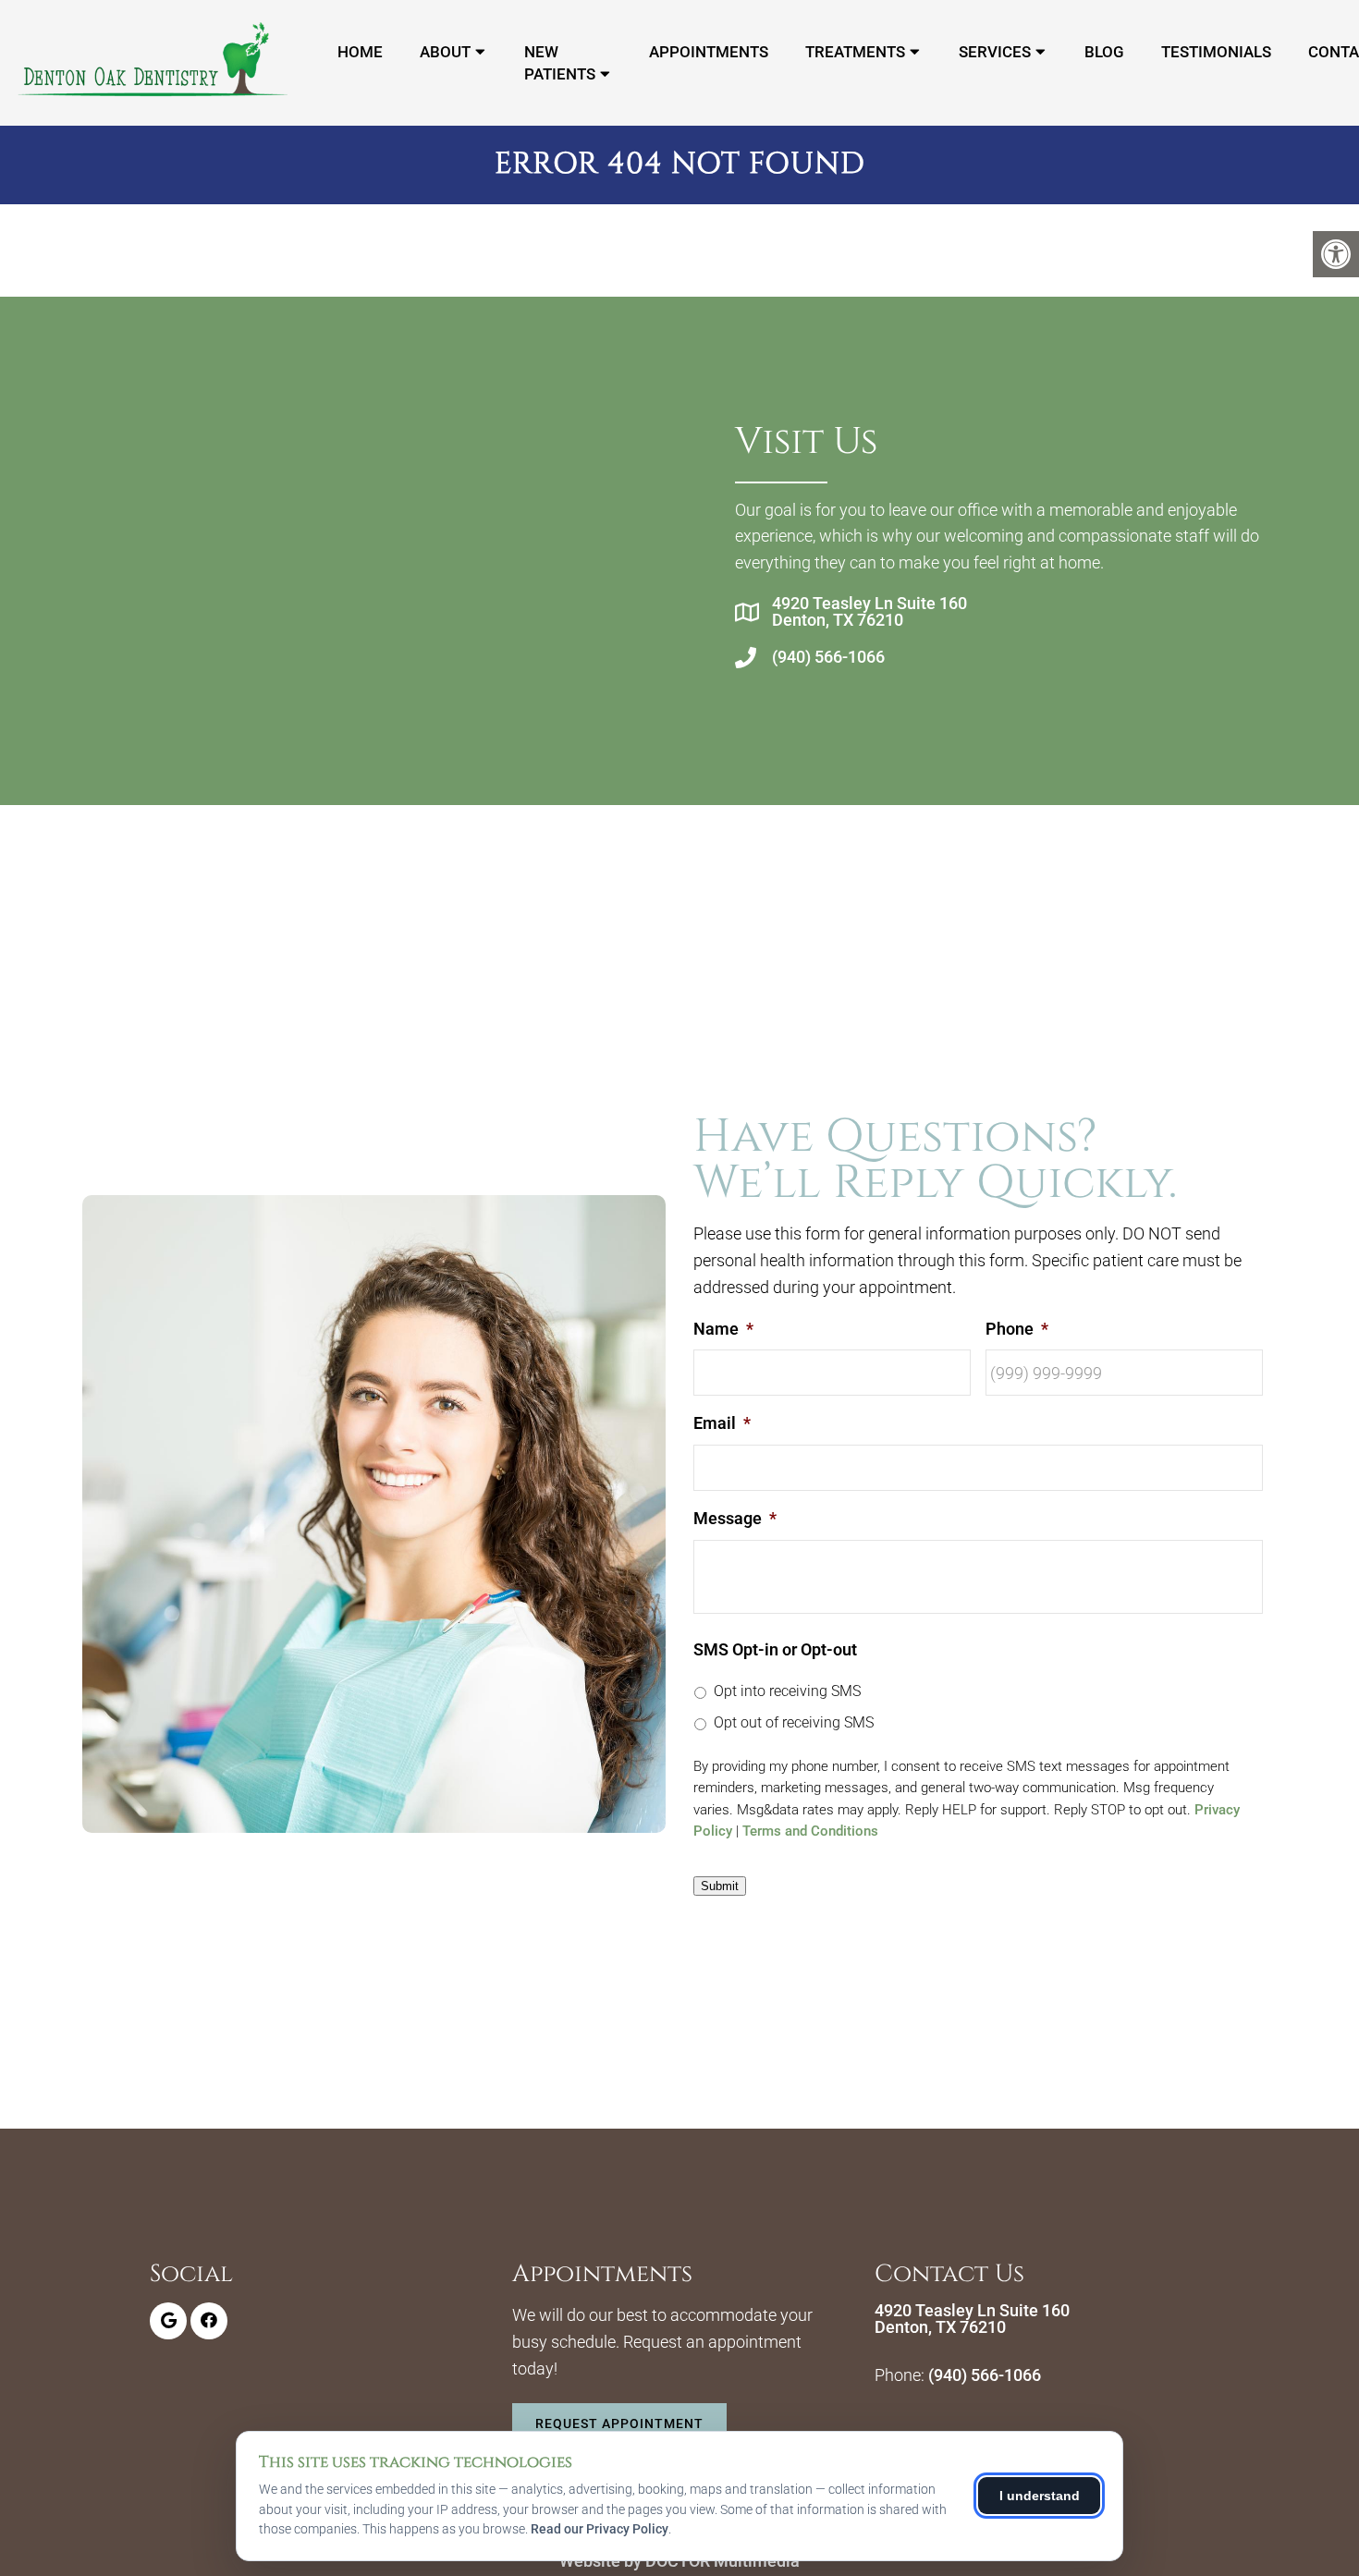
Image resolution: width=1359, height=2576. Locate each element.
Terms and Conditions (810, 1831)
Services (995, 52)
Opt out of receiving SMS (794, 1722)
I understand (1040, 2496)
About (445, 52)
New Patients (560, 63)
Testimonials (1216, 52)
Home (360, 52)
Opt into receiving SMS (787, 1691)
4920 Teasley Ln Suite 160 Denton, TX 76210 (869, 612)
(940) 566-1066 (828, 657)
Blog (1104, 52)
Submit (720, 1886)
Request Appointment (619, 2423)
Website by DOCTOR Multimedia (679, 2561)
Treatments (855, 52)
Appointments (709, 52)
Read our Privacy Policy (600, 2529)
